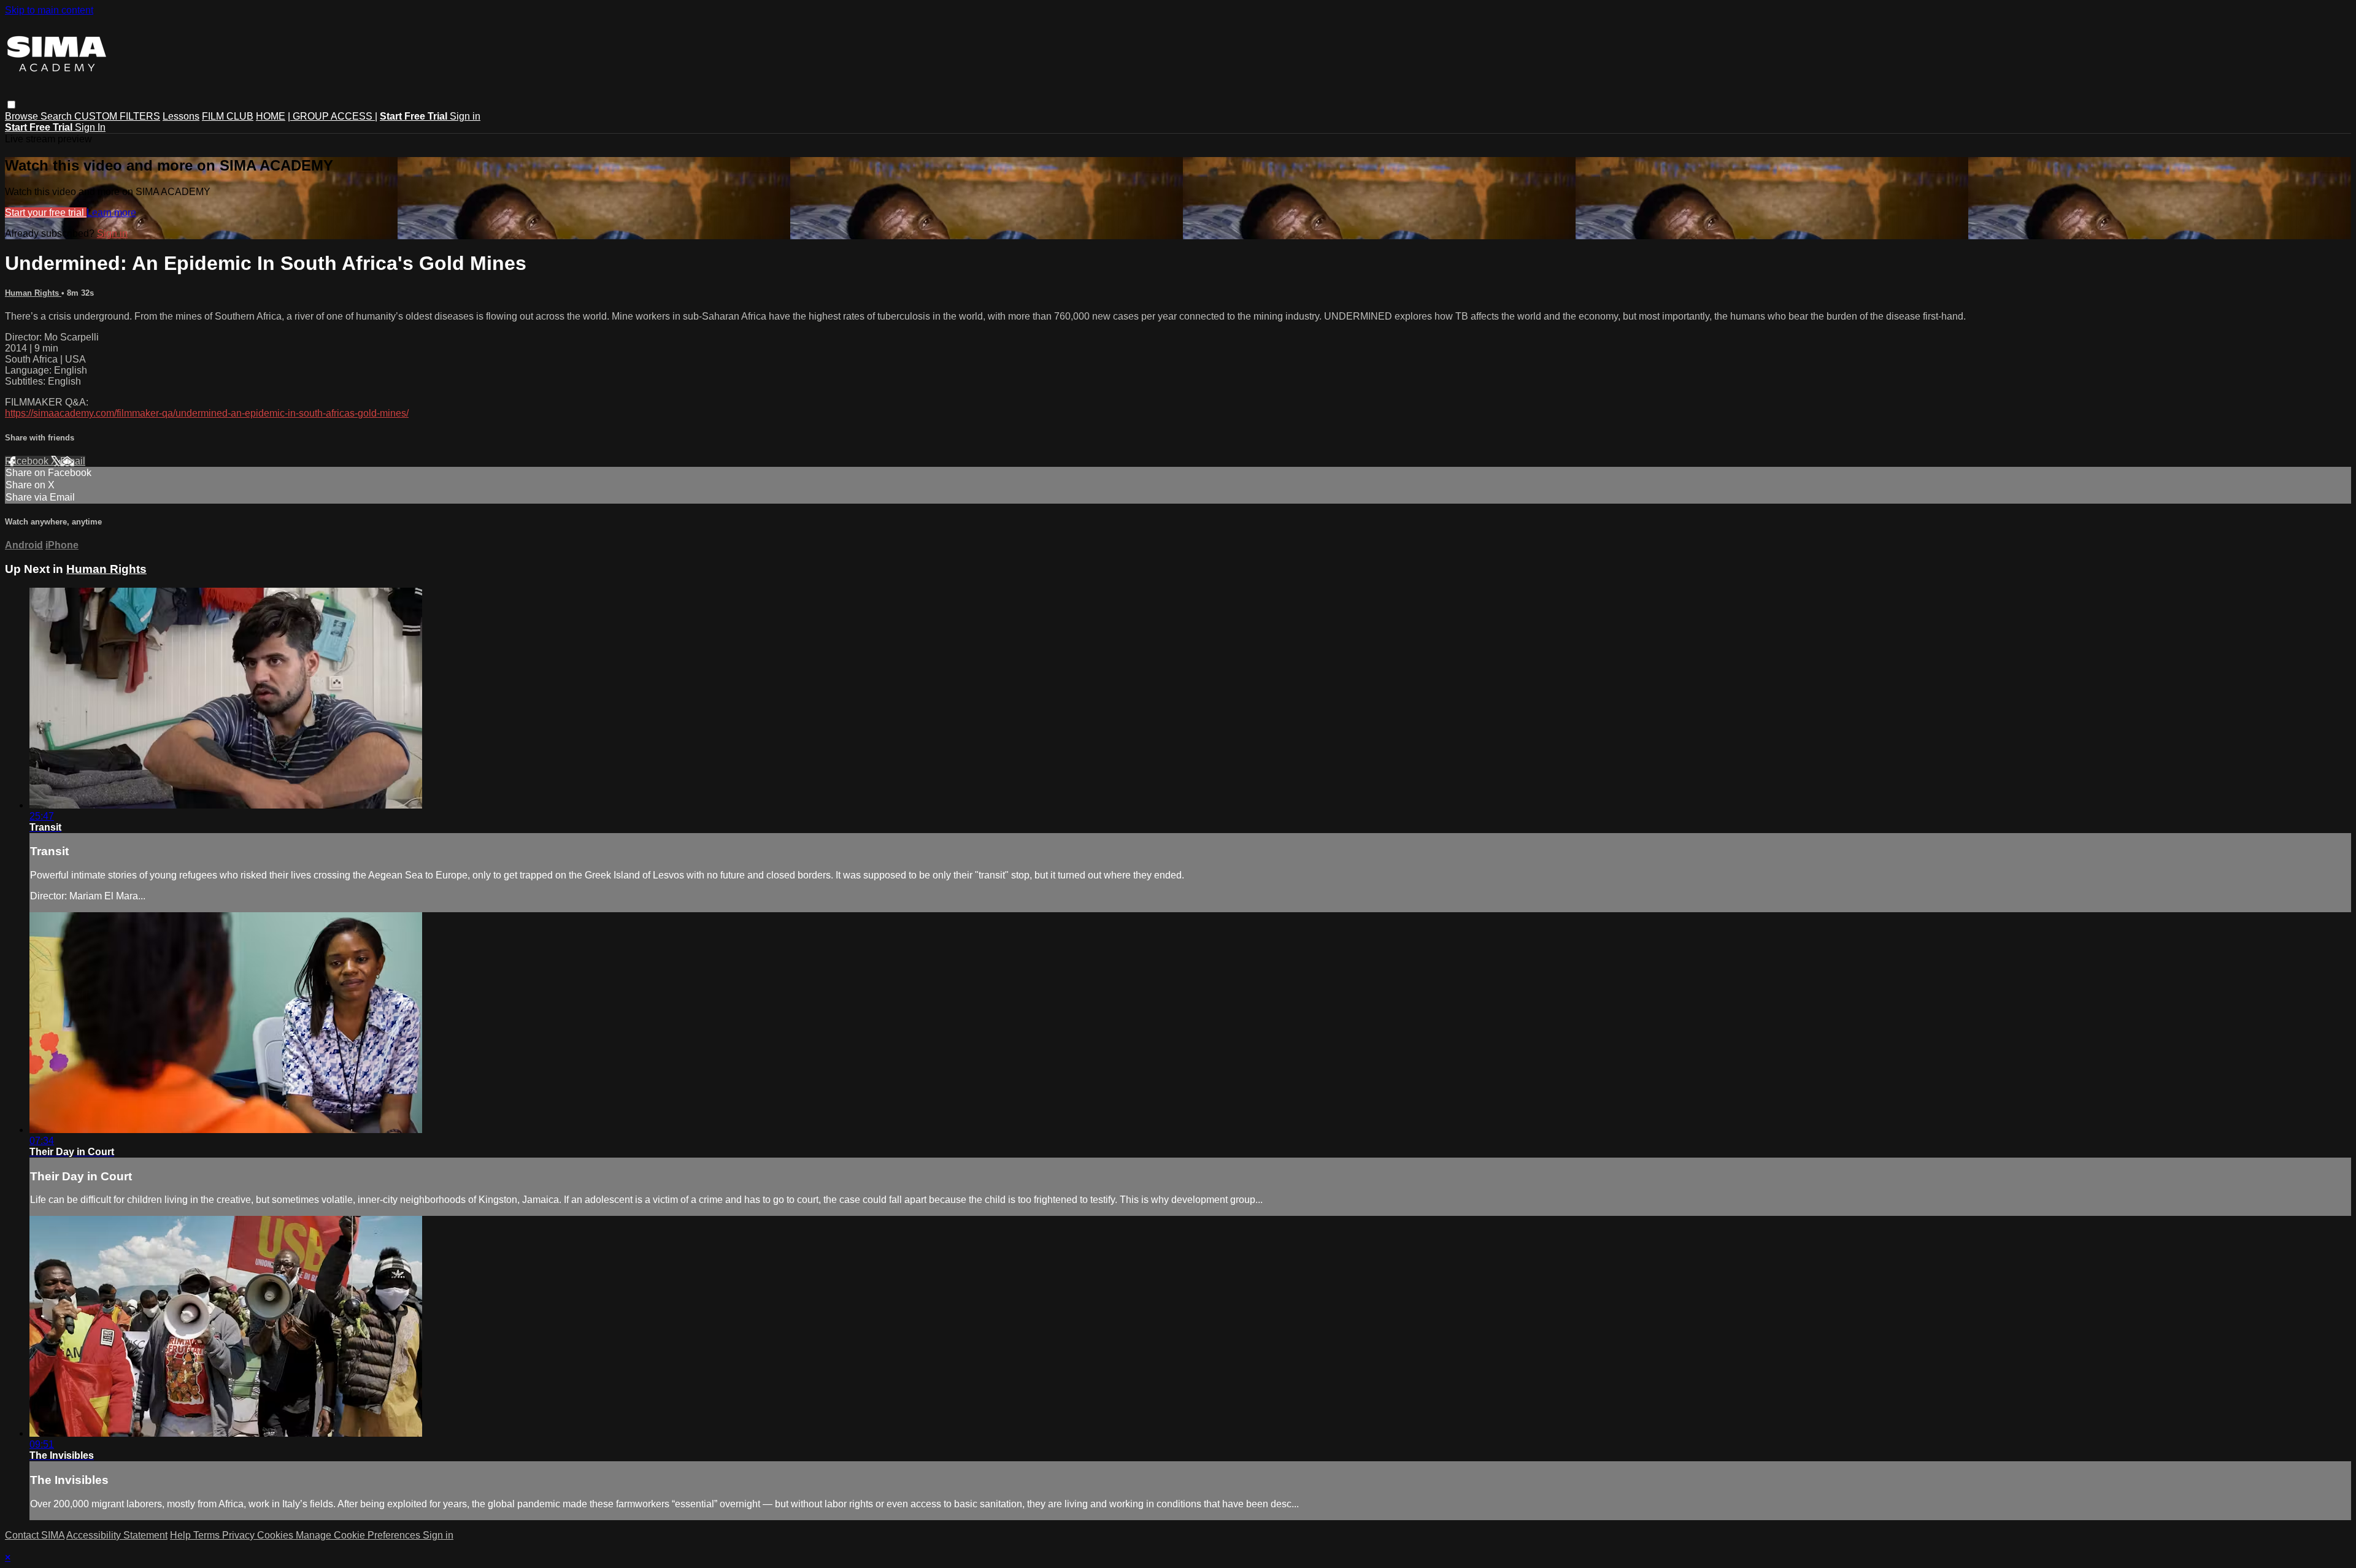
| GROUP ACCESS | (333, 116)
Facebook (28, 461)
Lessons (181, 116)
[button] (11, 105)
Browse (23, 116)
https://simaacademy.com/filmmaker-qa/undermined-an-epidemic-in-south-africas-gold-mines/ (207, 413)
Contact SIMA (35, 1535)
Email (73, 461)
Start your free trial (46, 213)
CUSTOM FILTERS (117, 116)
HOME (271, 116)
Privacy (240, 1535)
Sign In (90, 127)
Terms (208, 1535)
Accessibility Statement (117, 1535)
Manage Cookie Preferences (359, 1535)
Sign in (465, 116)
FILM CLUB (228, 116)
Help (182, 1535)
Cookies (276, 1535)
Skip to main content (49, 10)
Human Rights (33, 293)
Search (57, 116)
